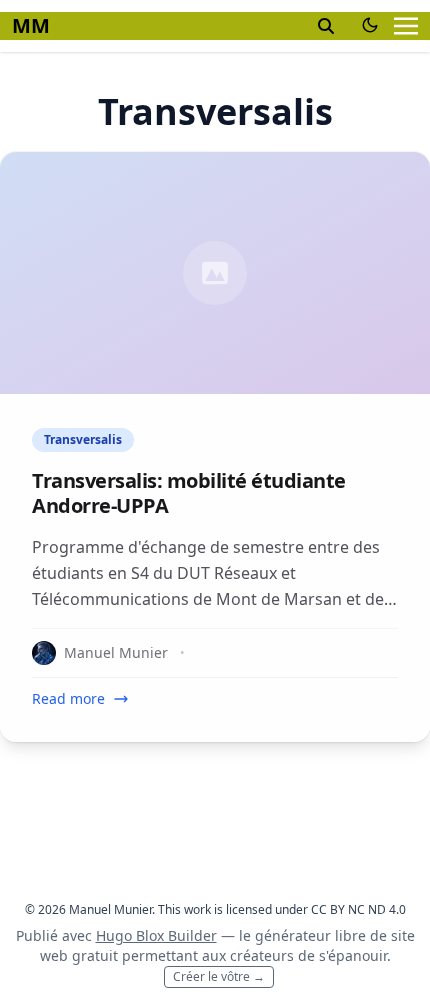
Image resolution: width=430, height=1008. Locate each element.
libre (350, 935)
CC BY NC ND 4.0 (358, 909)
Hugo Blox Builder (156, 935)
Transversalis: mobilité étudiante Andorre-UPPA (189, 493)
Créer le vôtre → (219, 976)
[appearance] (370, 25)
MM (31, 25)
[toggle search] (326, 26)
